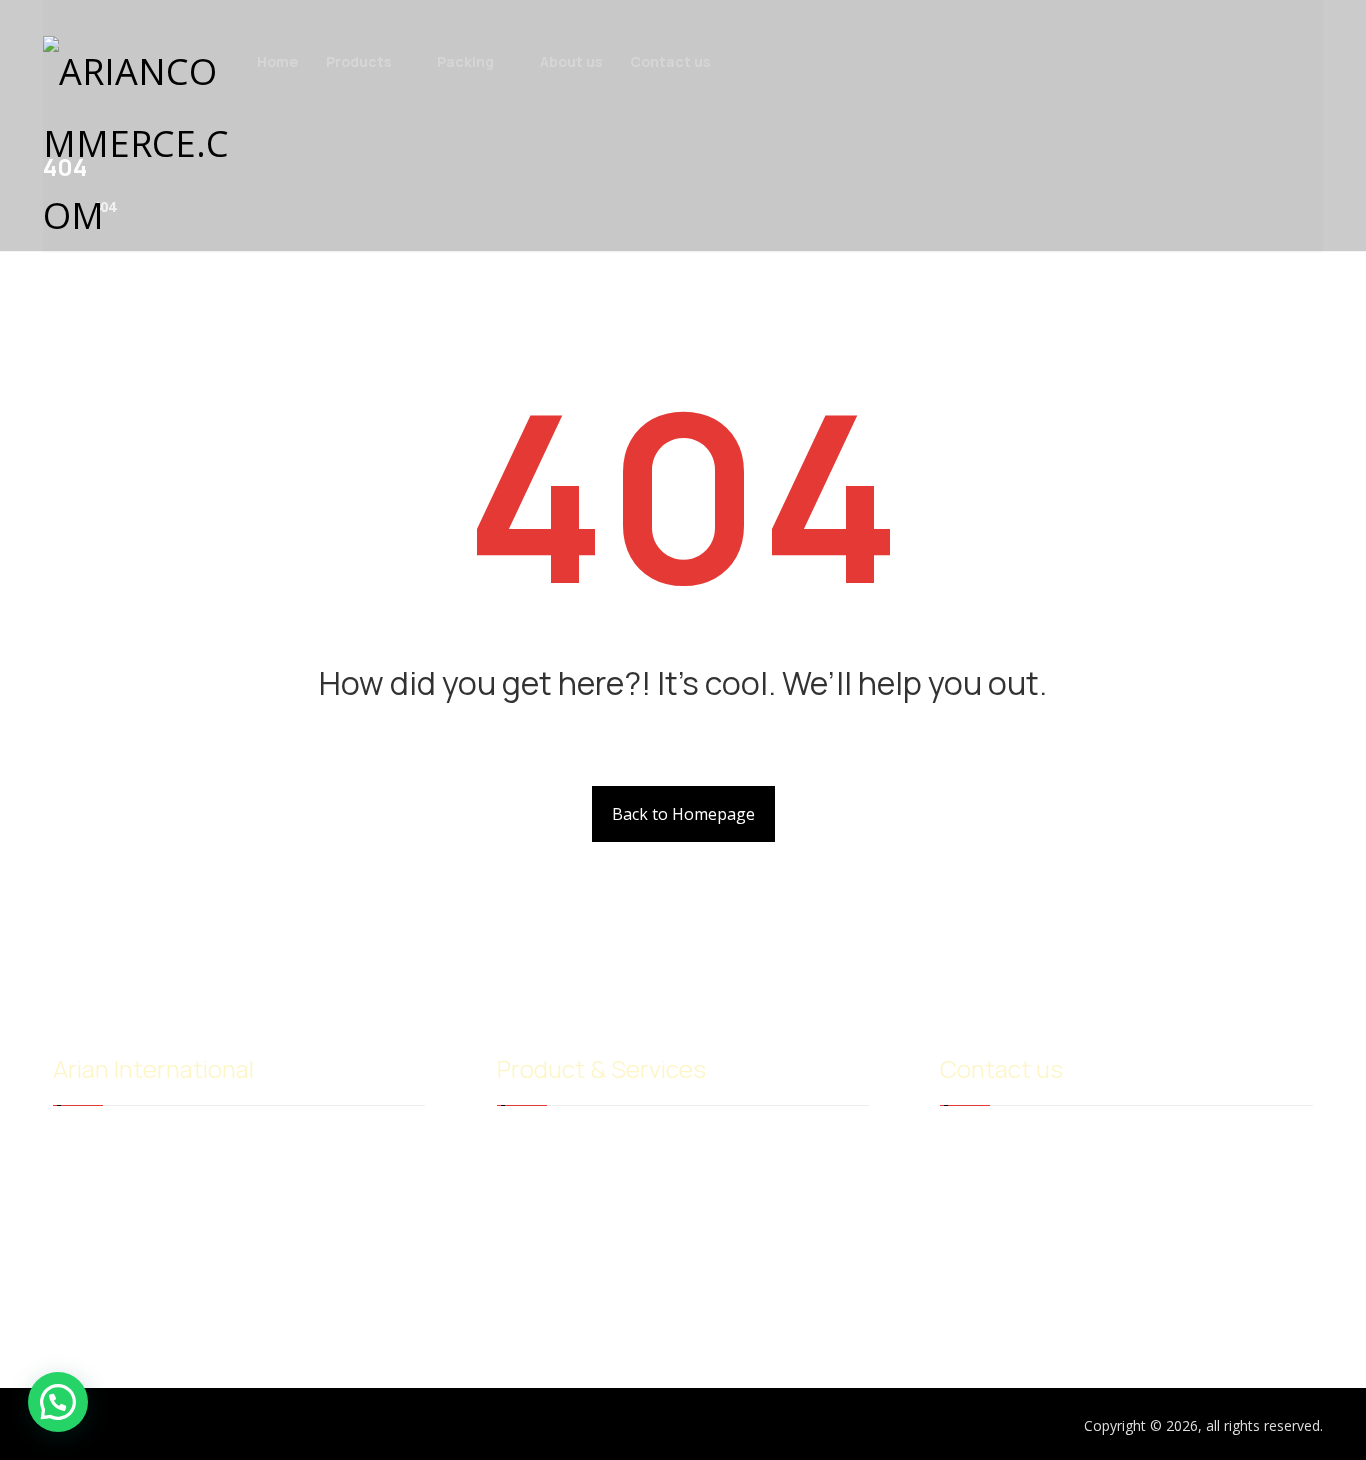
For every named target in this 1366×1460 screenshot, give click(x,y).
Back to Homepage (683, 814)
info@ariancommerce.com (1040, 1143)
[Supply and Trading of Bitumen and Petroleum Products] (143, 144)
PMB (724, 1175)
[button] (58, 1402)
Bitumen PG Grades (578, 1143)
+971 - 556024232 (1011, 1175)
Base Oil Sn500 (756, 1143)
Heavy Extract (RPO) (577, 1175)
